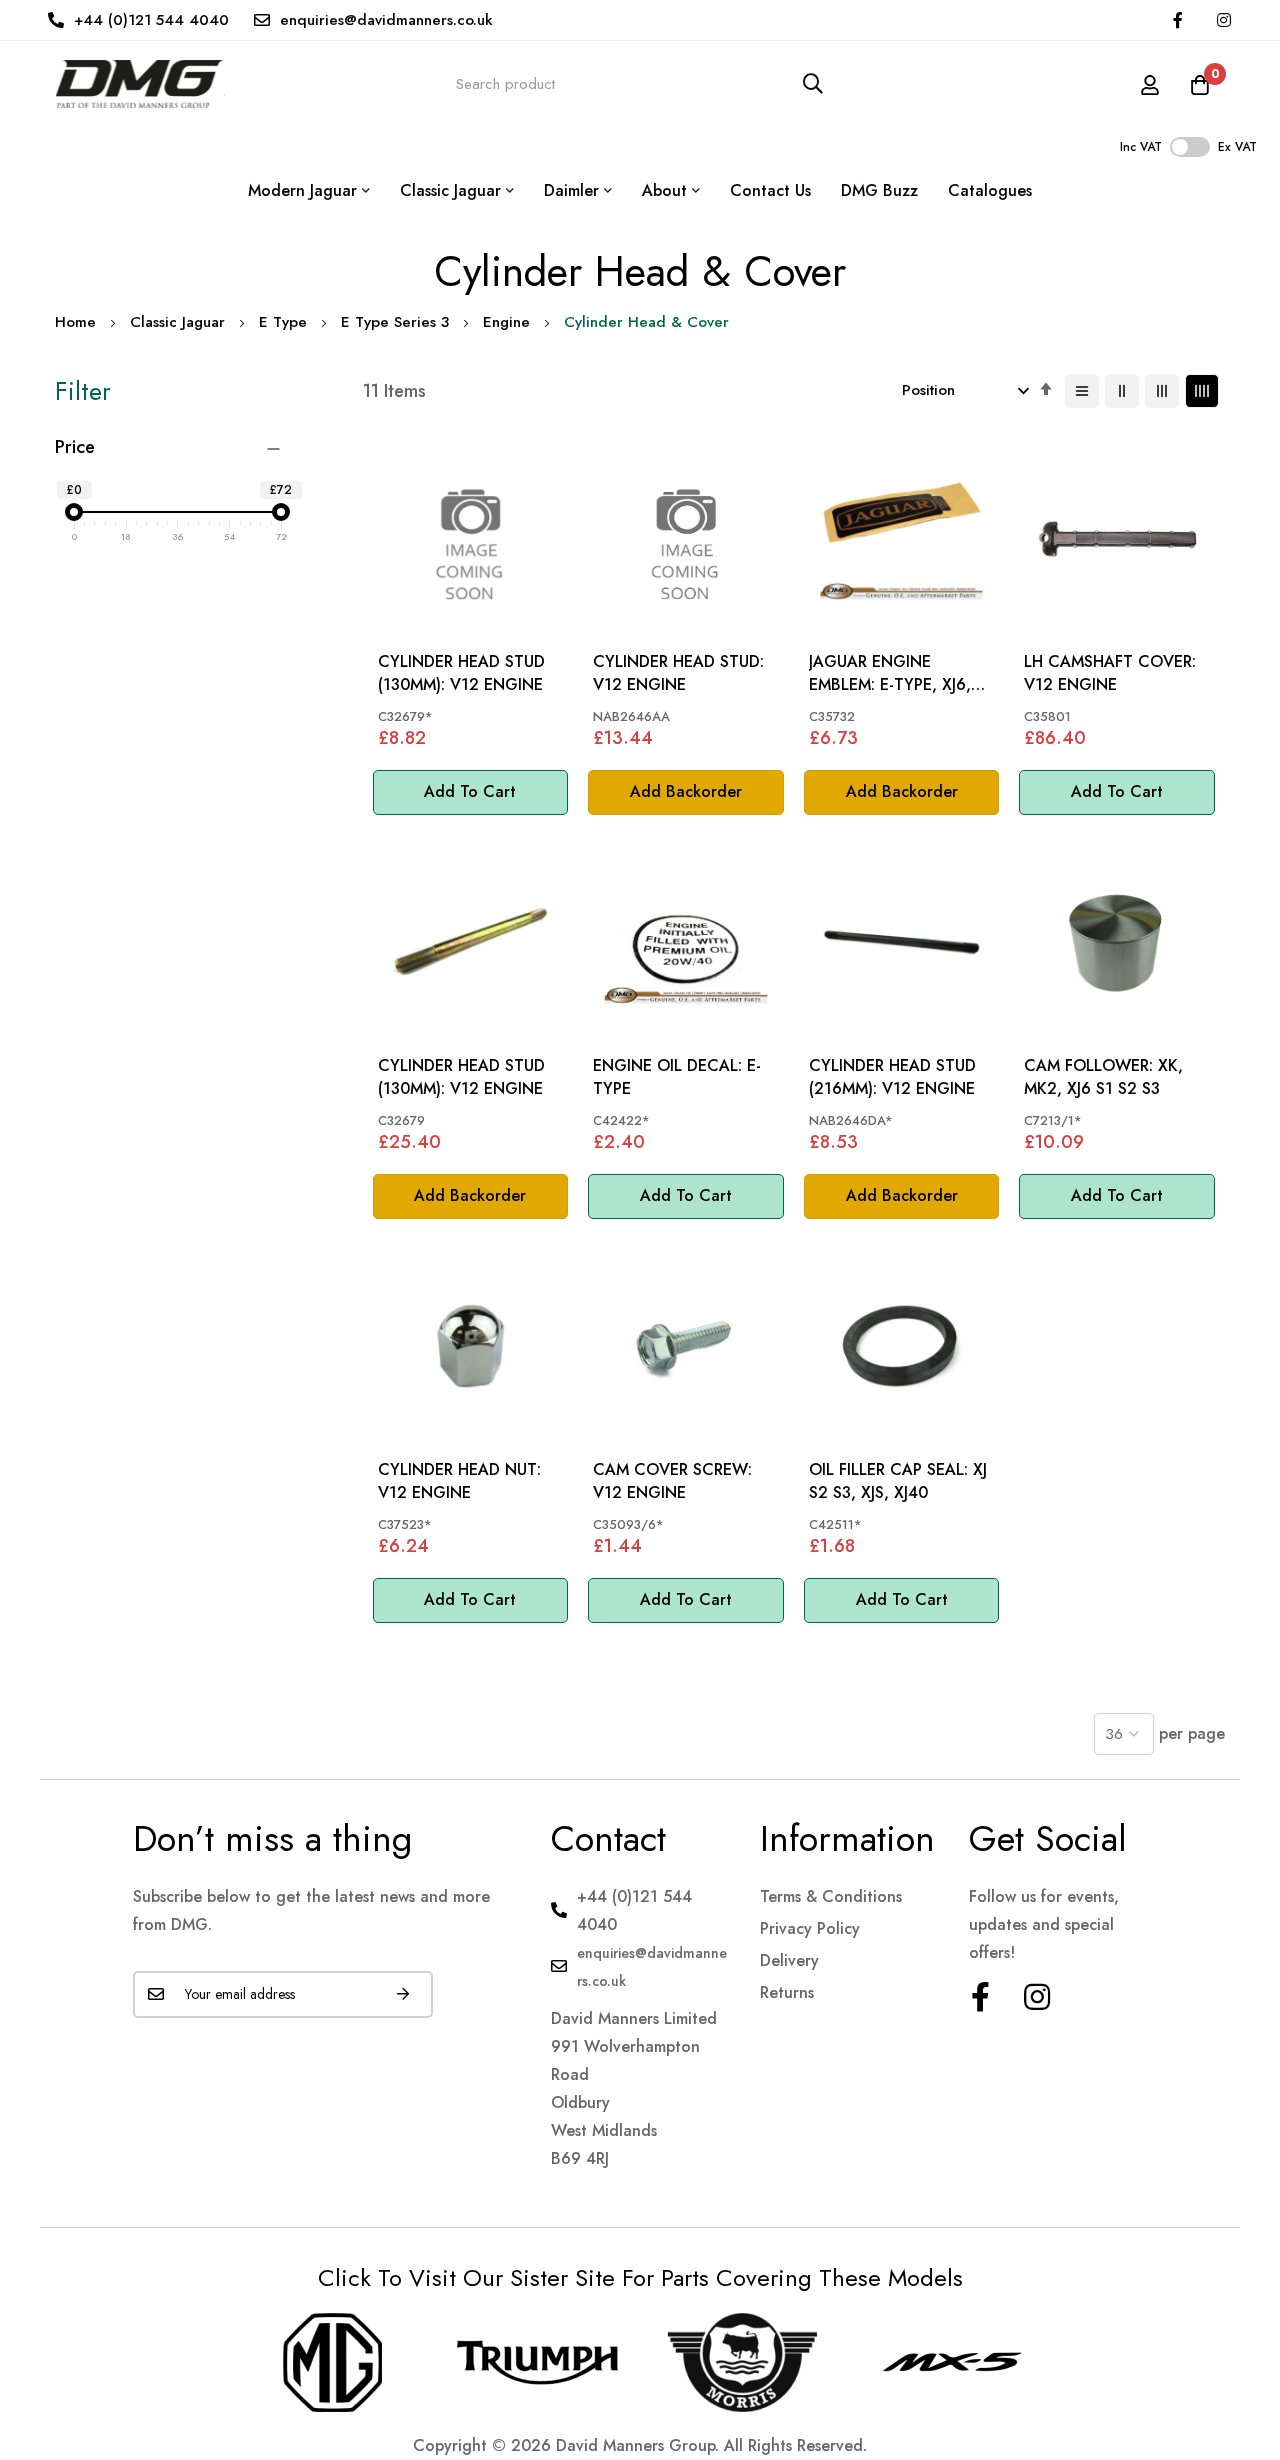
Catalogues (990, 190)
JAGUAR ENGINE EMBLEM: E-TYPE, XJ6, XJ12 (890, 673)
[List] (1082, 391)
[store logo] (140, 83)
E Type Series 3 (395, 322)
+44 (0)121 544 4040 (151, 20)
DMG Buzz (879, 190)
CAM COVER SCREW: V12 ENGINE (672, 1481)
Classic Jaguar (177, 322)
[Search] (813, 83)
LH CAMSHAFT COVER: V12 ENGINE (1110, 673)
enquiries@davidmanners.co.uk (386, 20)
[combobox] (640, 83)
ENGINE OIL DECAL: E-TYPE (677, 1077)
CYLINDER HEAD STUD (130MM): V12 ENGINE (461, 673)
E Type (283, 322)
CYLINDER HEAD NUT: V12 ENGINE (459, 1481)
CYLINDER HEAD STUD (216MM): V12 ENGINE (892, 1077)
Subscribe (403, 1994)
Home (75, 322)
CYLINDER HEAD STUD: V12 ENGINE (678, 673)
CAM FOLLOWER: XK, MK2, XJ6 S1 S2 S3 (1103, 1077)
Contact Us (770, 190)
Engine (506, 322)
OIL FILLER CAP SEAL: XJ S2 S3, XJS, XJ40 (898, 1481)
